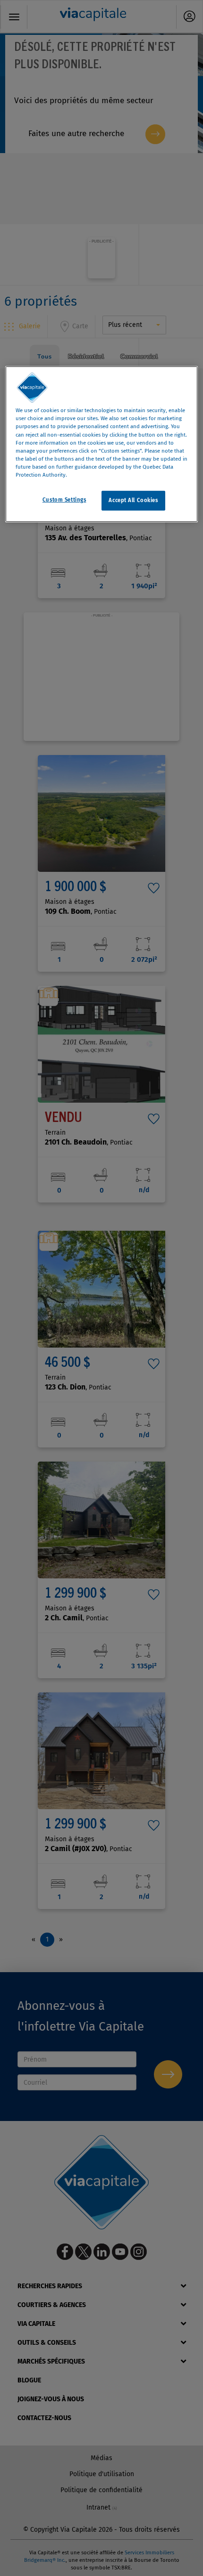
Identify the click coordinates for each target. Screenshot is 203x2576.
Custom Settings (64, 500)
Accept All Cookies (133, 500)
